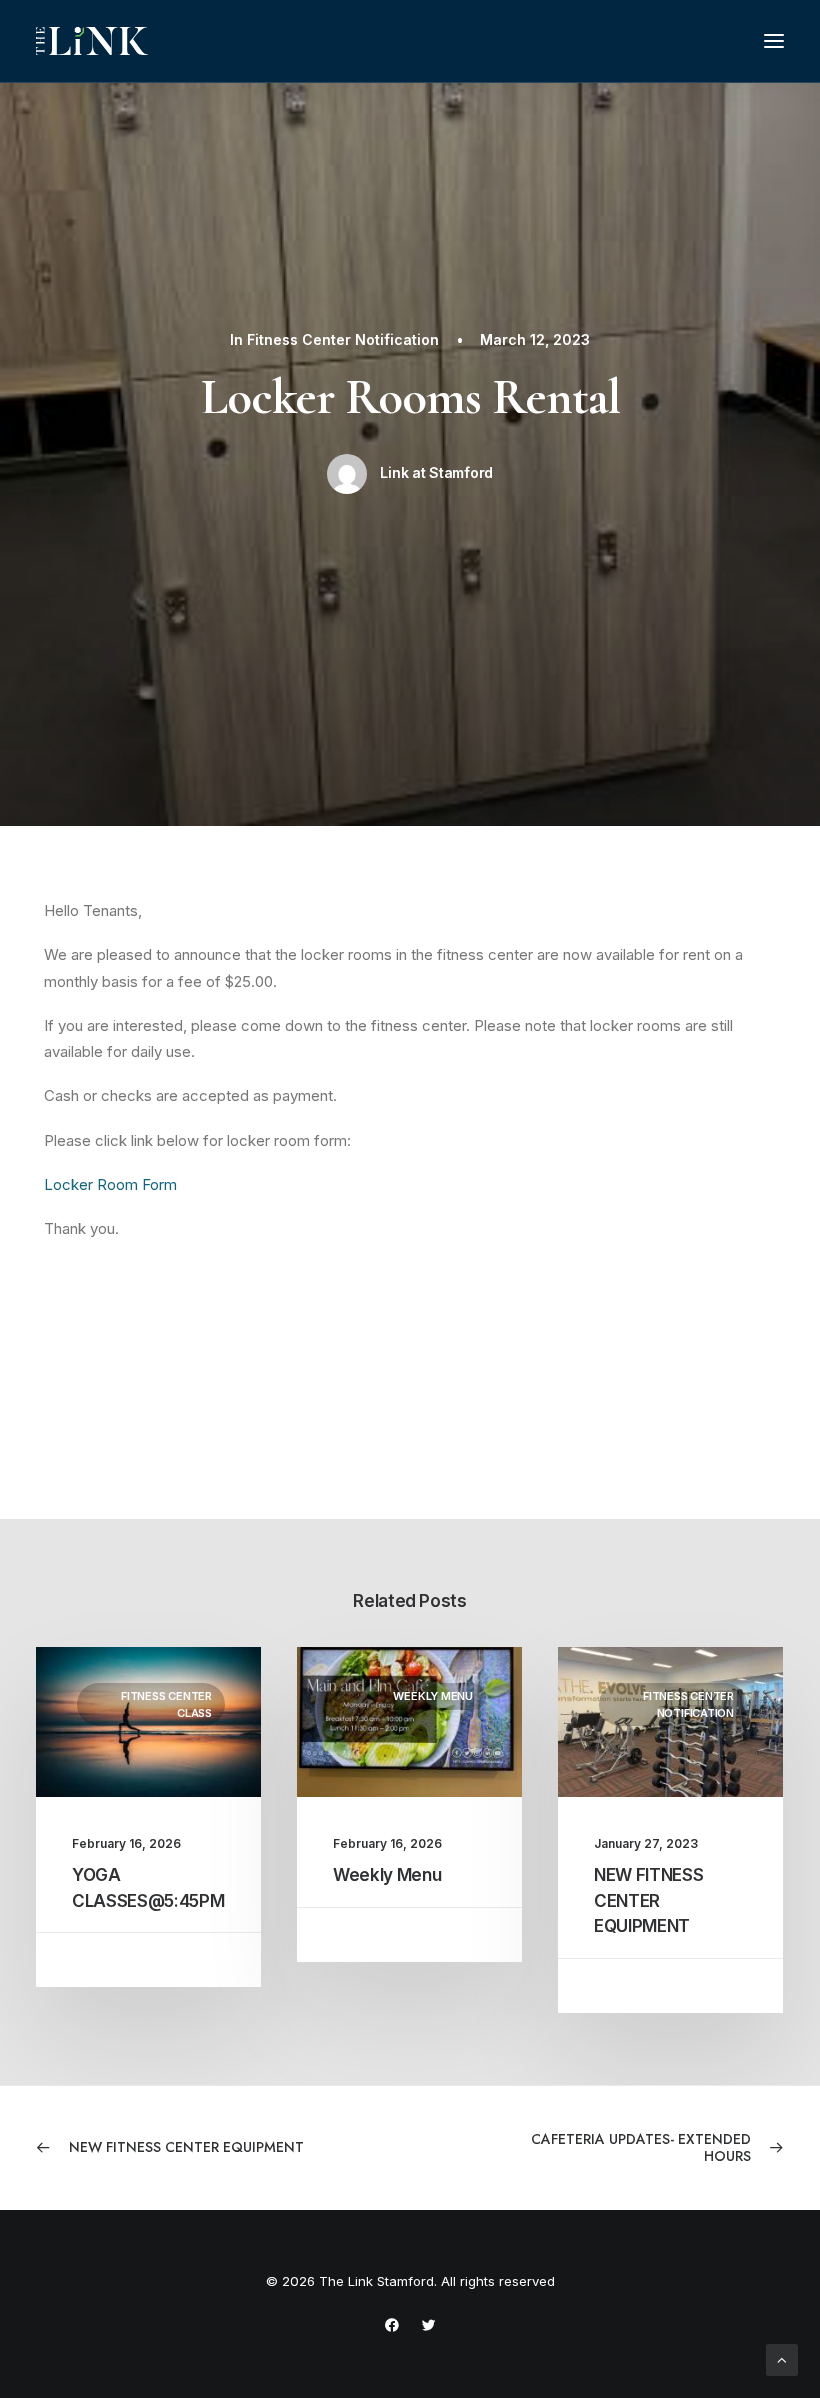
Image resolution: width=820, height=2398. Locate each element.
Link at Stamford (436, 472)
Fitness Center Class (166, 1704)
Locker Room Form (110, 1184)
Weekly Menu (433, 1696)
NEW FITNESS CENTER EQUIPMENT (648, 1900)
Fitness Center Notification (343, 339)
